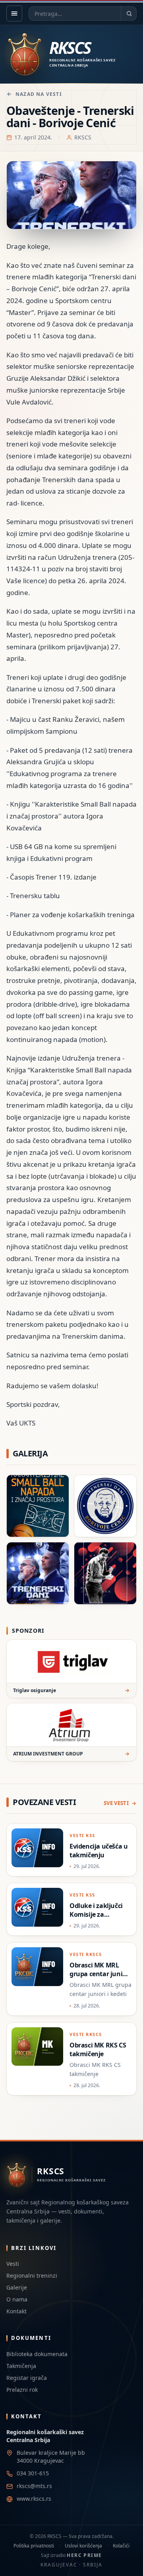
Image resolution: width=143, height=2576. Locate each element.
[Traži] (129, 13)
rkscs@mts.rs (34, 2486)
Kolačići (121, 2546)
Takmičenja (21, 2366)
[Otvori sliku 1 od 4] (38, 1506)
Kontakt (16, 2311)
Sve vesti (116, 1803)
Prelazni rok (22, 2390)
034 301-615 (33, 2473)
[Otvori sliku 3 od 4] (38, 1573)
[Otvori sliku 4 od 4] (105, 1573)
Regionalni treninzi (32, 2275)
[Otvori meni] (14, 13)
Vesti (13, 2264)
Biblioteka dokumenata (37, 2354)
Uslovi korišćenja (83, 2546)
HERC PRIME (84, 2555)
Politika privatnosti (34, 2546)
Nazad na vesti (39, 94)
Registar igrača (27, 2378)
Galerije (17, 2287)
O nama (17, 2299)
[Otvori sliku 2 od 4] (105, 1506)
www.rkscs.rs (34, 2499)
